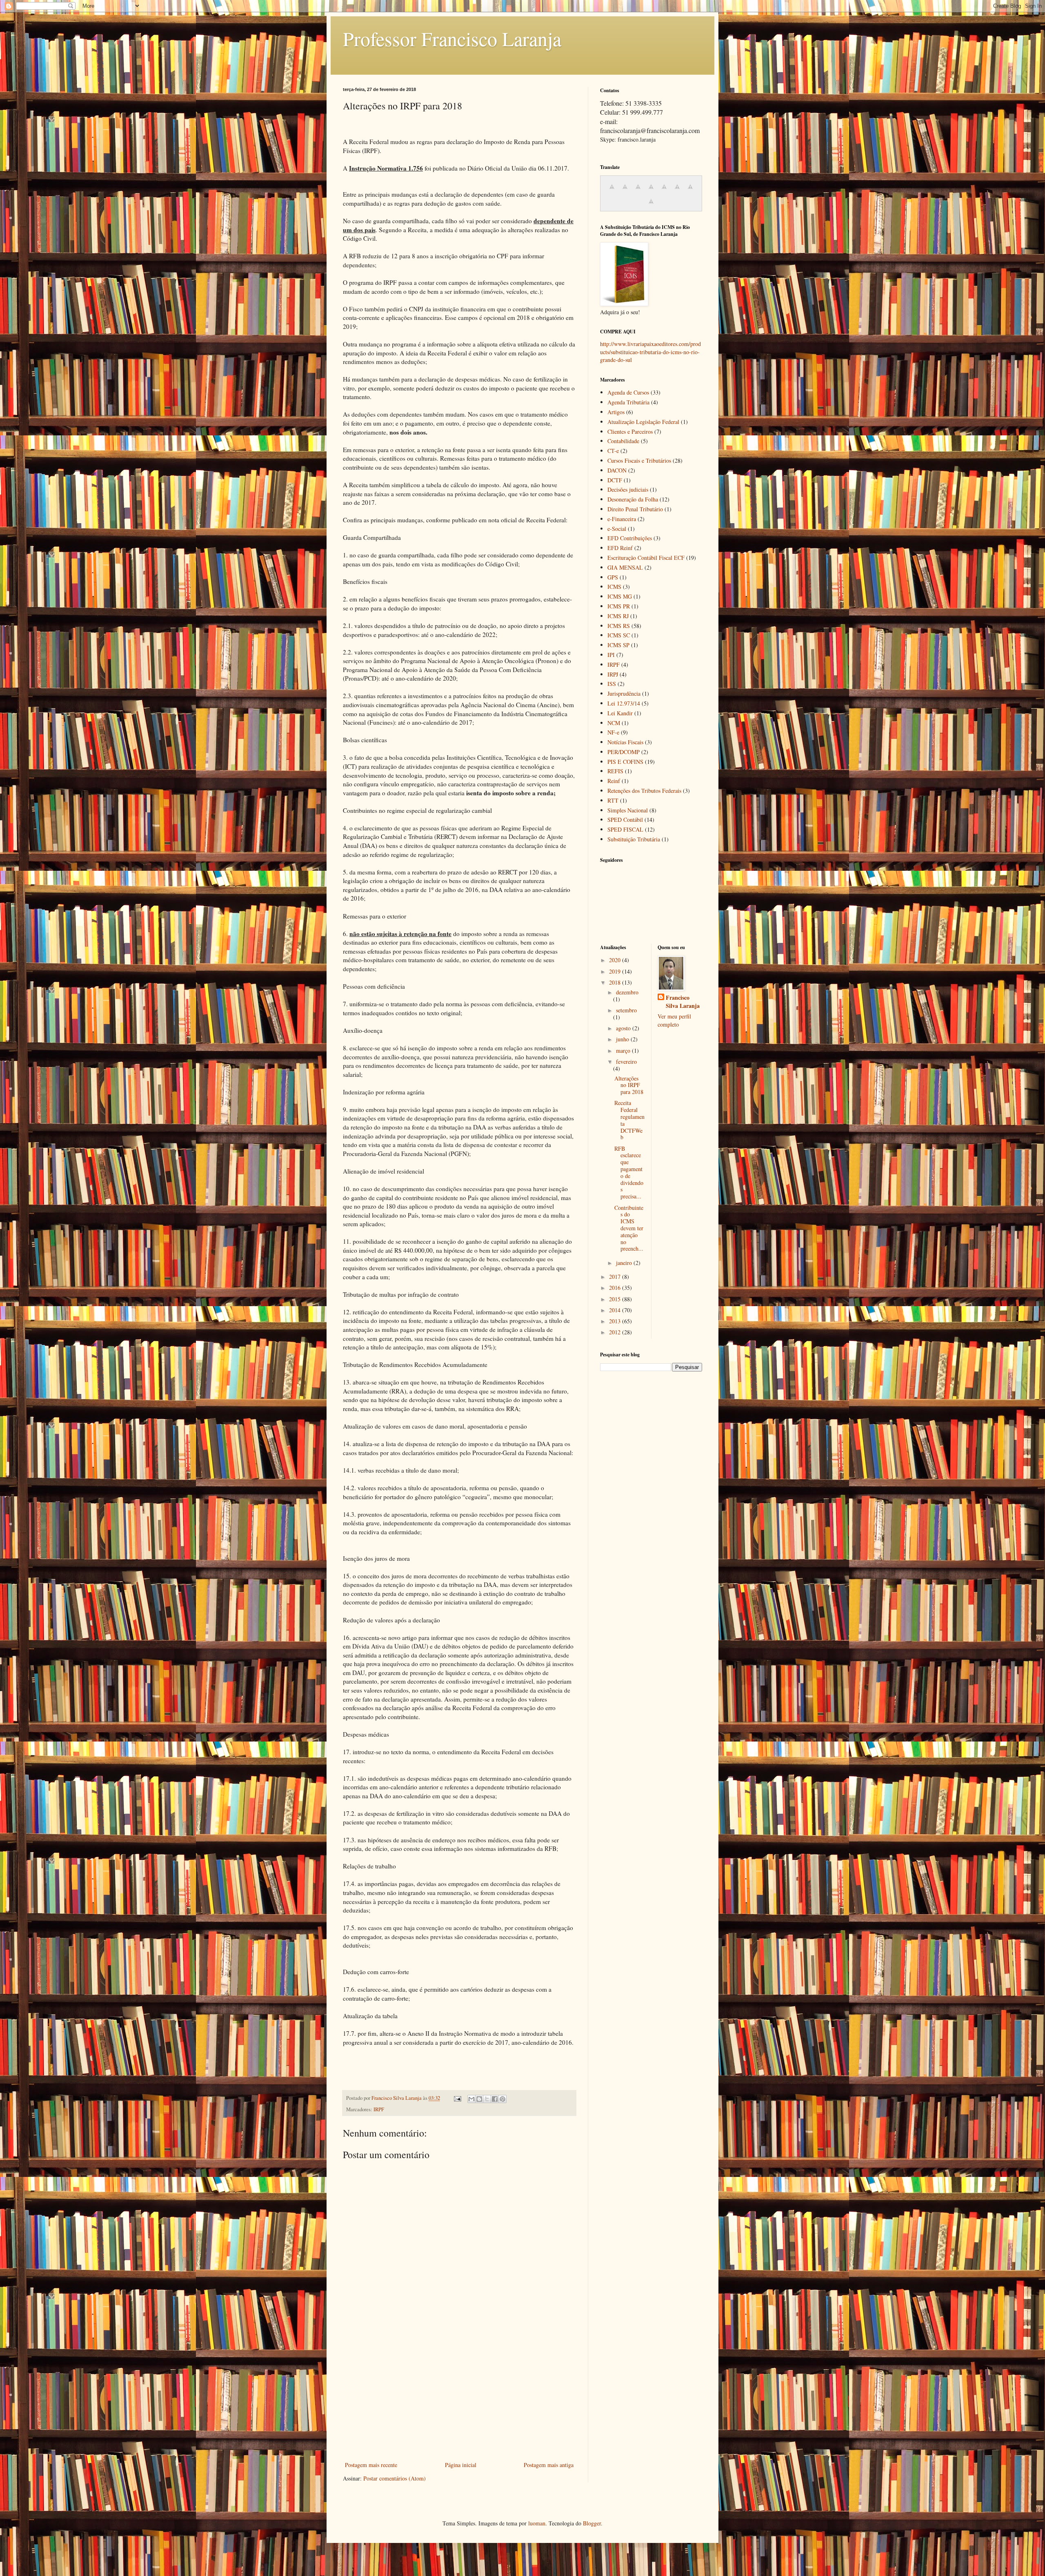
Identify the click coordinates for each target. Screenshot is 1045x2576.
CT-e (613, 451)
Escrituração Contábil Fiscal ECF (646, 558)
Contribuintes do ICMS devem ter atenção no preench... (629, 1228)
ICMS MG (620, 596)
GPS (613, 577)
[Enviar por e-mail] (471, 2099)
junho (623, 1039)
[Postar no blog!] (479, 2099)
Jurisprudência (624, 693)
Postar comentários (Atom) (395, 2478)
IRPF (379, 2109)
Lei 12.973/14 (624, 703)
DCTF (615, 480)
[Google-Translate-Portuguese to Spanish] (651, 205)
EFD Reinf (620, 548)
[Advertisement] (459, 2398)
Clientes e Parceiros (630, 432)
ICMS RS (619, 626)
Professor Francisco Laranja (452, 38)
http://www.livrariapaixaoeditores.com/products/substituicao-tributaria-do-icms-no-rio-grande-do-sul (650, 352)
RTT (613, 800)
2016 (616, 1288)
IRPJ (613, 674)
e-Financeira (622, 519)
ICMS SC (619, 635)
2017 (616, 1277)
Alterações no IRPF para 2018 (629, 1085)
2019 (616, 971)
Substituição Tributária (634, 839)
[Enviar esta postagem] (457, 2098)
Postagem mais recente (371, 2465)
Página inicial (461, 2465)
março (624, 1051)
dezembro (627, 992)
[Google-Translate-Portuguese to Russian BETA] (690, 191)
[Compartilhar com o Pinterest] (502, 2099)
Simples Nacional (628, 810)
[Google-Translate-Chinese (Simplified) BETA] (612, 191)
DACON (617, 470)
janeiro (625, 1263)
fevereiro (626, 1062)
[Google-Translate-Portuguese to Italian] (651, 191)
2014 (616, 1310)
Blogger (592, 2523)
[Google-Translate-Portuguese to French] (625, 191)
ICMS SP (618, 645)
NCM (614, 723)
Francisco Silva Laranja (683, 1002)
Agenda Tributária (628, 402)
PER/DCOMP (624, 752)
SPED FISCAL (625, 829)
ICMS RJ (618, 616)
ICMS (614, 587)
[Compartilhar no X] (487, 2099)
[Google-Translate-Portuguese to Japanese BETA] (664, 191)
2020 (616, 960)
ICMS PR (619, 606)
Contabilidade (623, 441)
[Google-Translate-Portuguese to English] (677, 191)
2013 (616, 1321)
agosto (624, 1028)
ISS (612, 684)
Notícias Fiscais (625, 742)
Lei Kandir (620, 713)
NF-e (613, 732)
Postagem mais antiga (549, 2465)
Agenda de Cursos (628, 392)
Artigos (616, 412)
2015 (616, 1299)
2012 (616, 1332)
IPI (611, 655)
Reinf (614, 781)
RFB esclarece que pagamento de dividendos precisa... (629, 1173)
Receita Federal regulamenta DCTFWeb (629, 1120)
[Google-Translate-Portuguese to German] (638, 191)
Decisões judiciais (628, 489)
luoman (537, 2523)
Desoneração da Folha (633, 499)
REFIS (615, 771)
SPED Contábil (625, 820)
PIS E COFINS (625, 762)
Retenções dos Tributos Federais (644, 791)
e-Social (617, 529)
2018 (616, 982)
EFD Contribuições (630, 538)
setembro (626, 1010)
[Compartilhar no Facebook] (495, 2099)
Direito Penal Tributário (635, 509)
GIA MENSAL (625, 567)
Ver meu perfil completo (674, 1020)
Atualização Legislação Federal (643, 422)
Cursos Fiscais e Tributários (639, 460)
